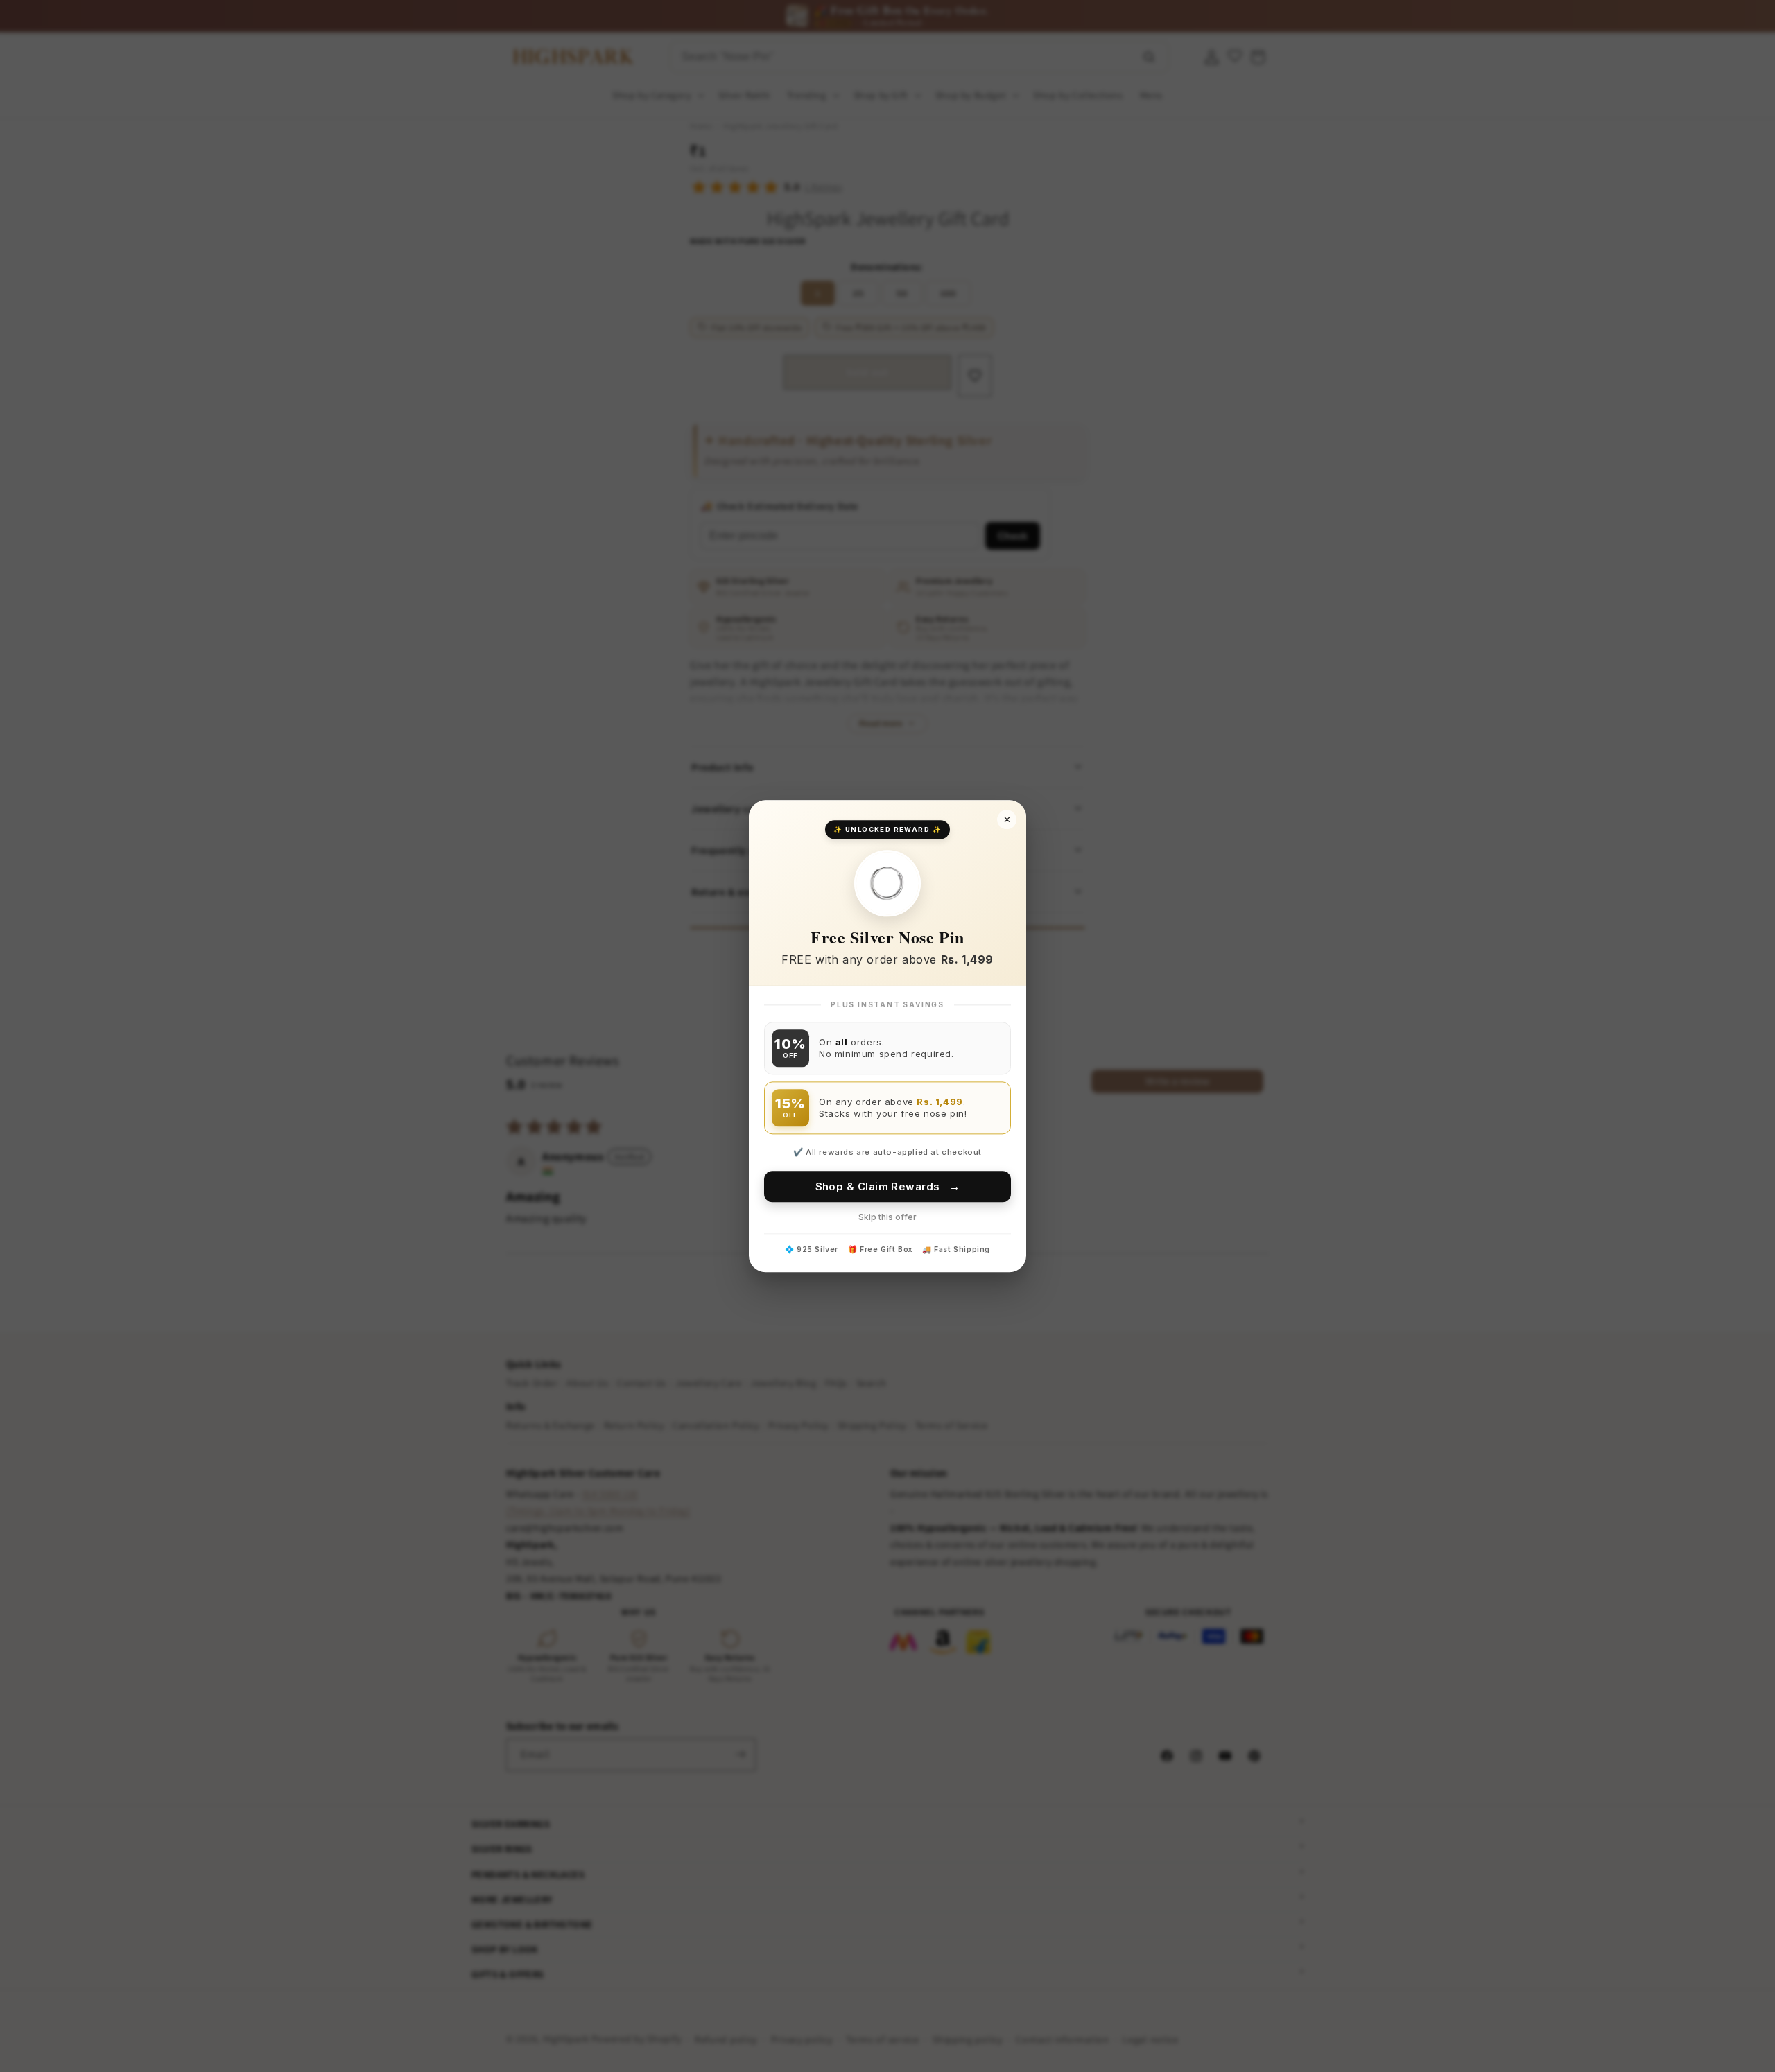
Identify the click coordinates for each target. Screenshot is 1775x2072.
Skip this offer (887, 1217)
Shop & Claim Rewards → (888, 1186)
